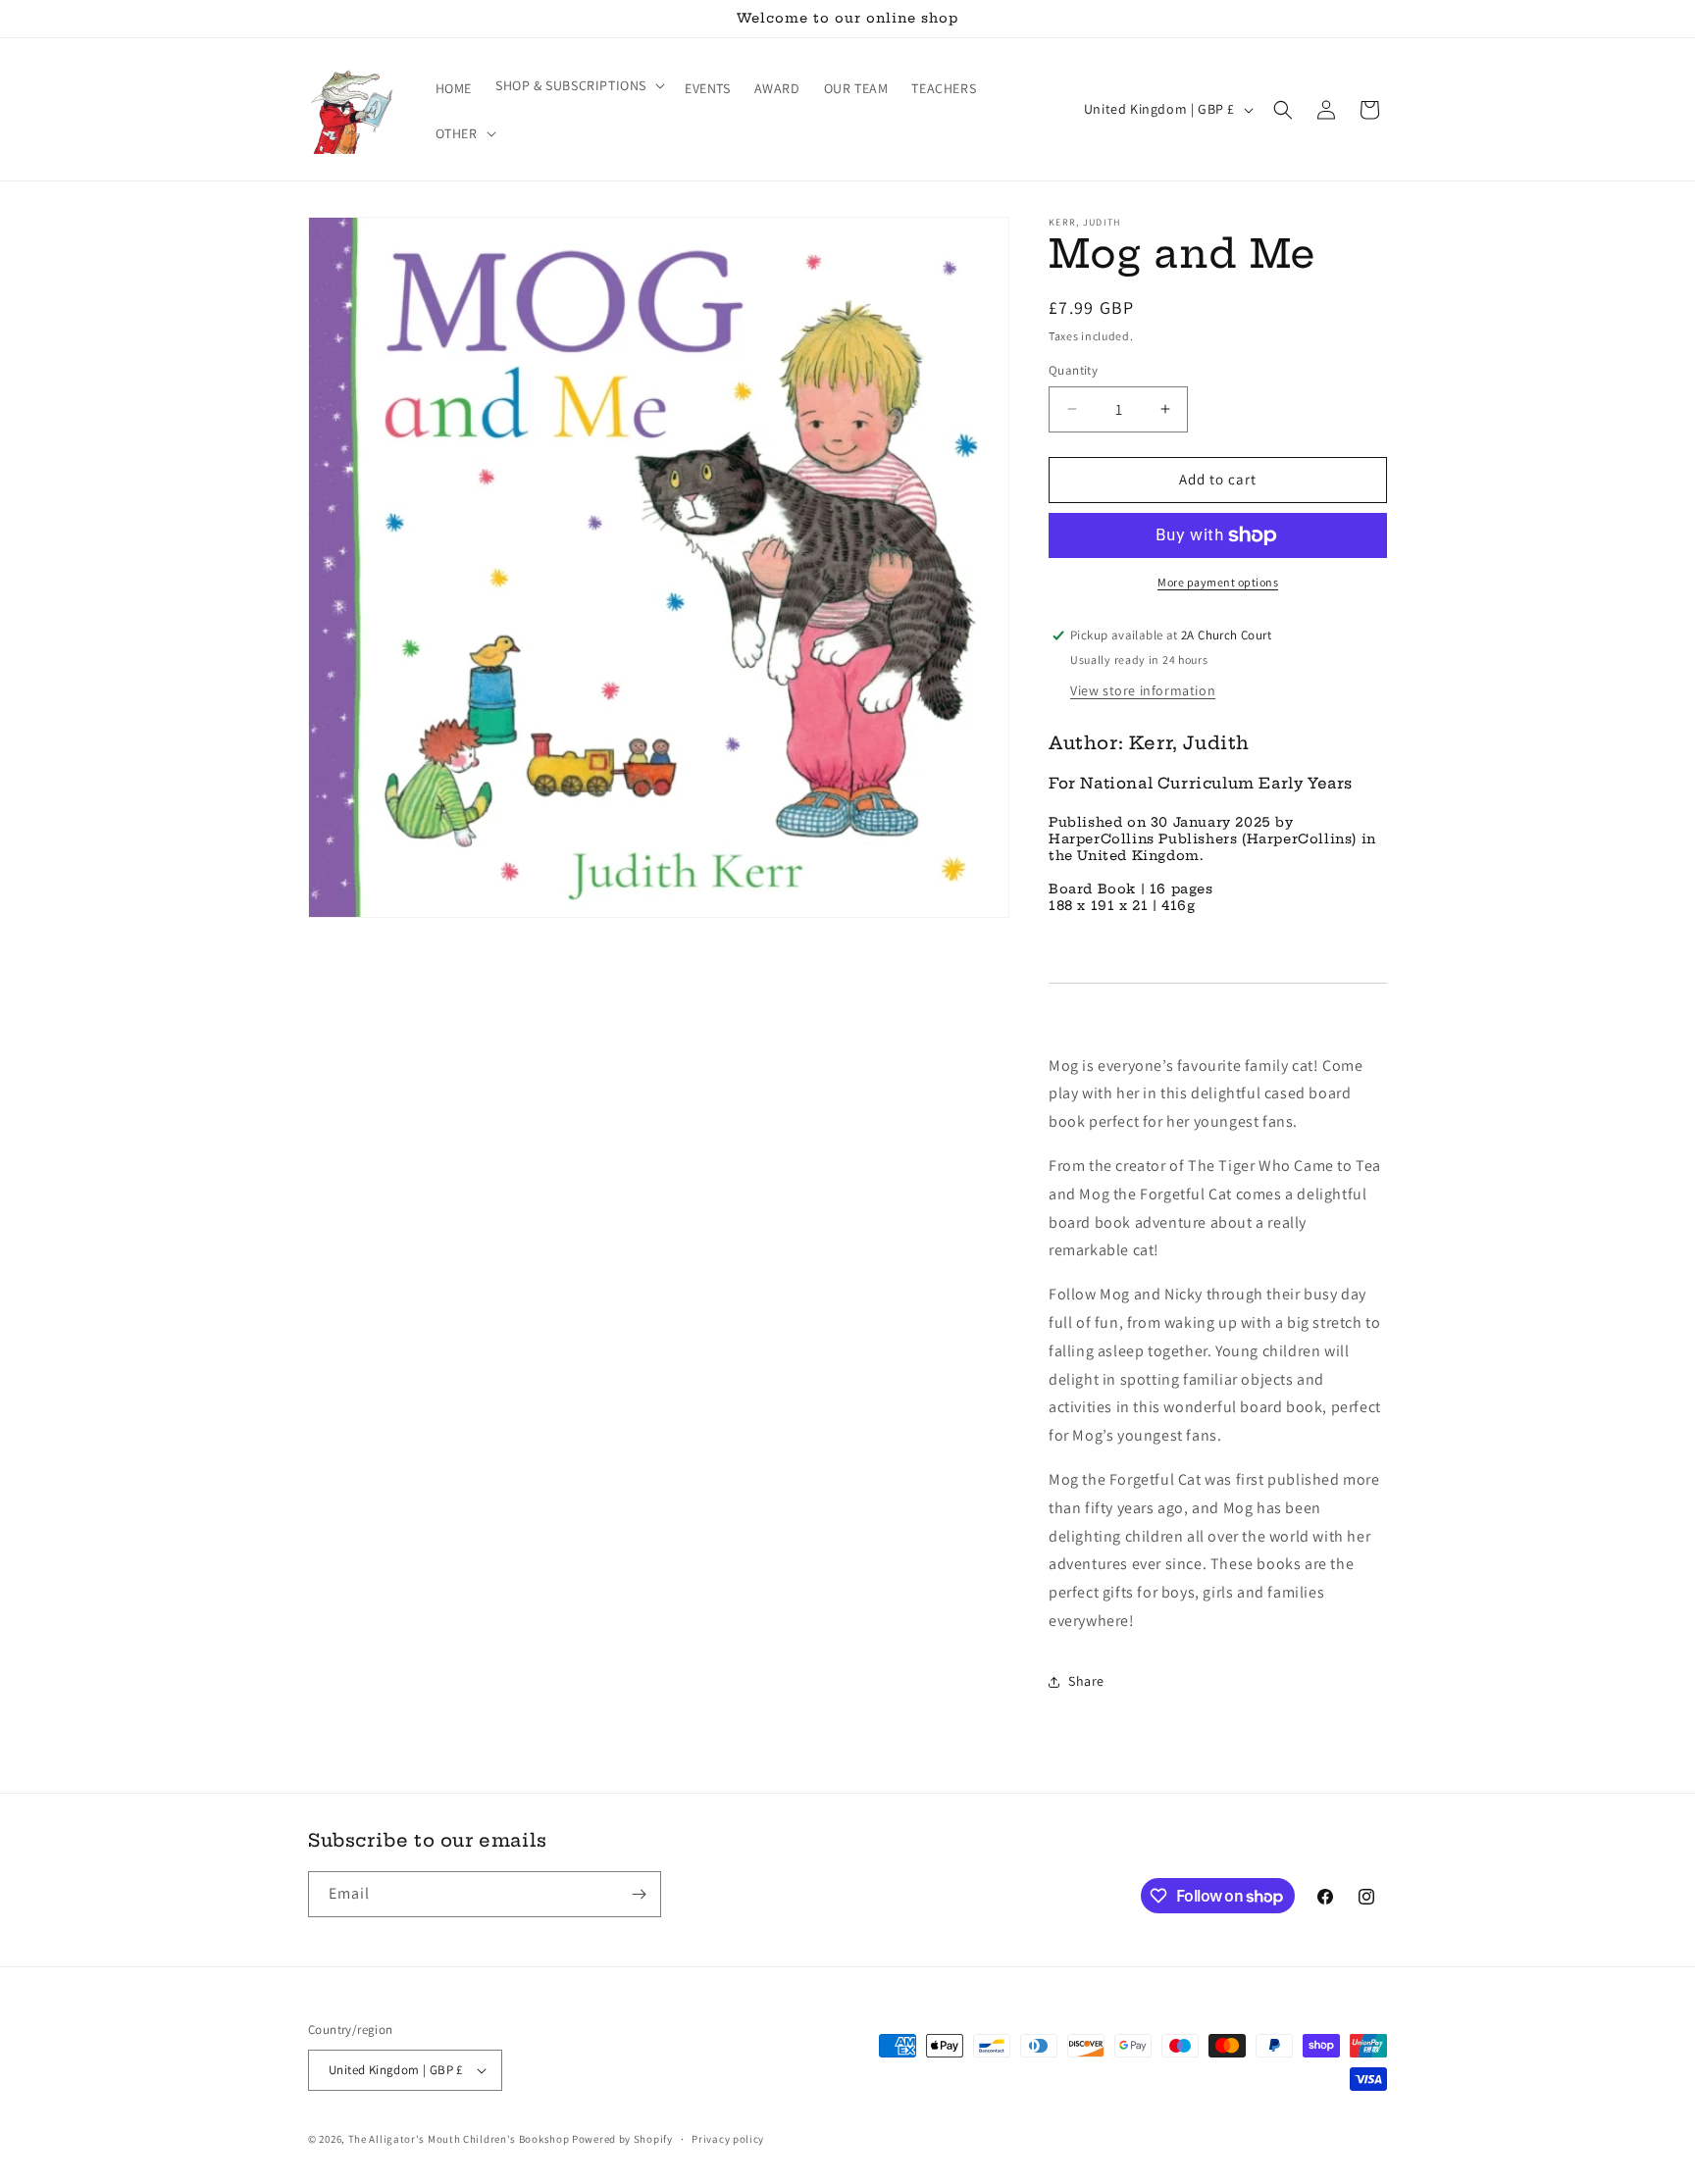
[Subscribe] (639, 1894)
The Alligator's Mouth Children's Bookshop (459, 2139)
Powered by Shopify (622, 2139)
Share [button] (1086, 1681)
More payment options (1218, 582)
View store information (1143, 690)
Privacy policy (728, 2139)
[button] (578, 85)
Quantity (1073, 370)
